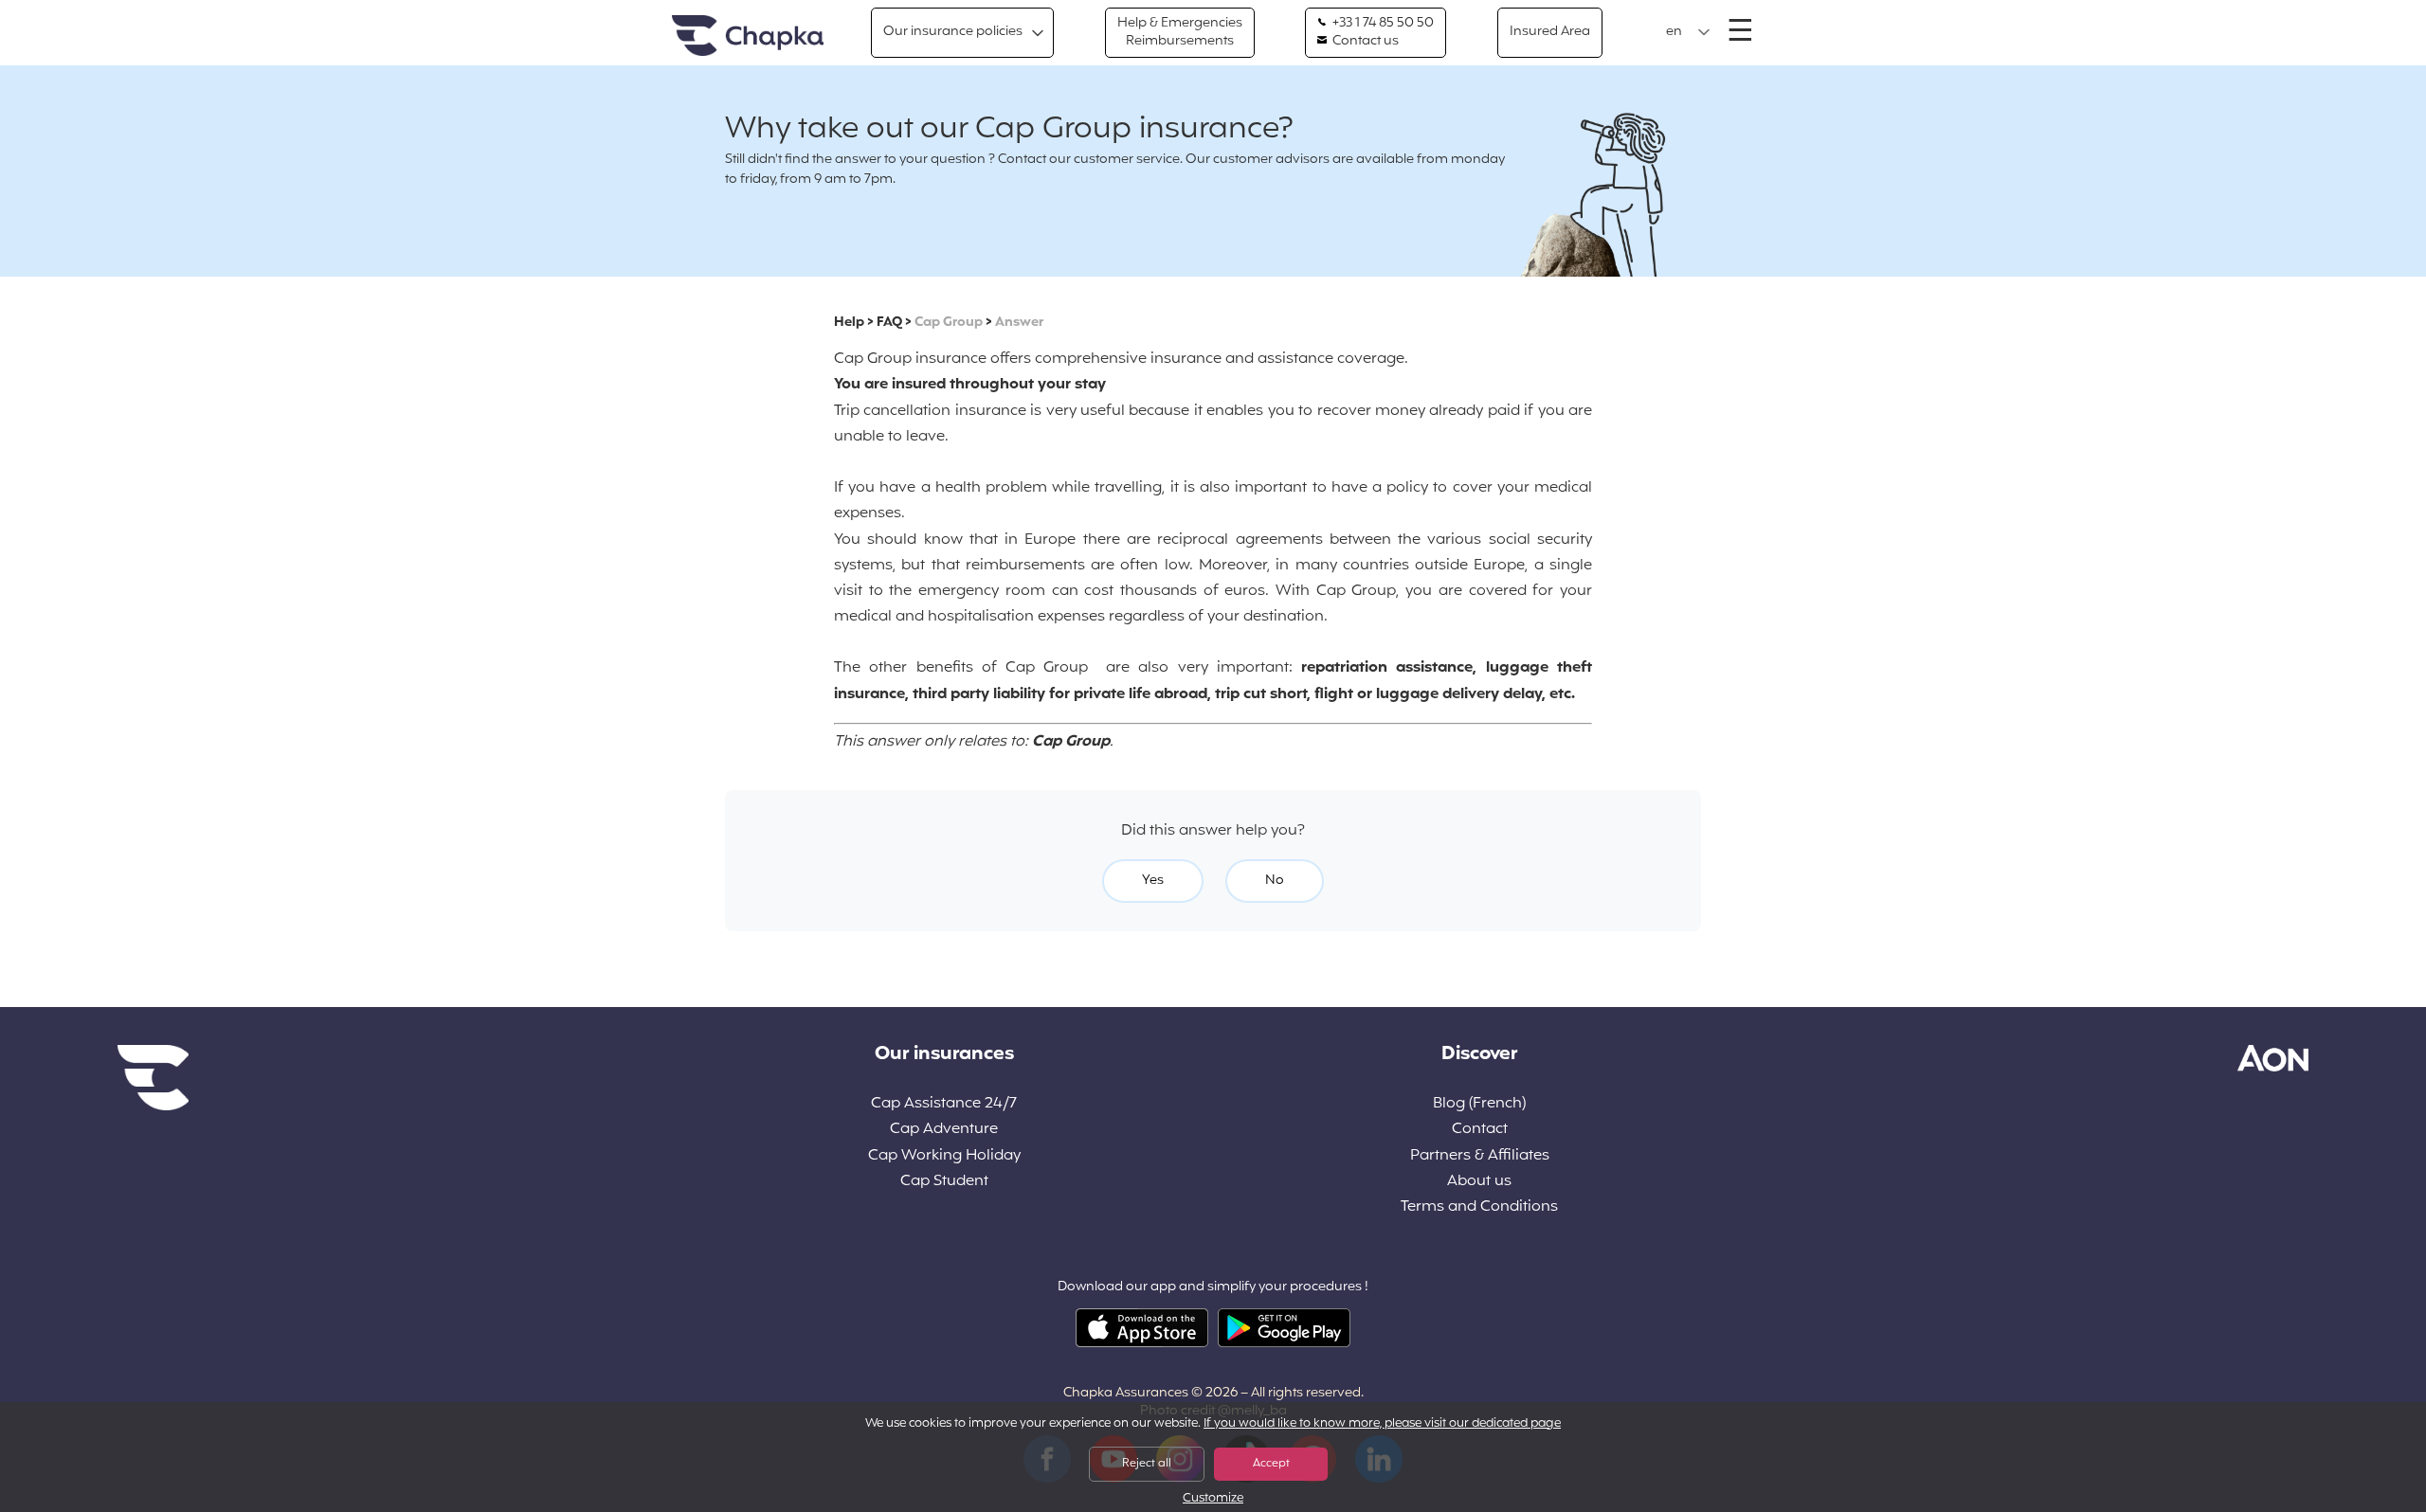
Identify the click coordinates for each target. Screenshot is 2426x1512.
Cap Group (949, 323)
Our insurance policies (953, 32)
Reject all (1147, 1464)
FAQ (889, 323)
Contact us (1364, 42)
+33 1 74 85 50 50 (1382, 24)
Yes (1153, 881)
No (1275, 881)
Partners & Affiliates (1480, 1156)
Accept (1271, 1464)
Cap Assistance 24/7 (944, 1104)
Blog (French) (1479, 1104)
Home (748, 36)
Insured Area (1550, 32)
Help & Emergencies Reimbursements (1180, 32)
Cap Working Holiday (944, 1156)
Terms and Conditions (1479, 1207)
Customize (1213, 1499)
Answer (1019, 323)
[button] (1688, 32)
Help (849, 323)
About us (1479, 1182)
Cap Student (944, 1182)
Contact (1480, 1130)
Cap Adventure (944, 1130)
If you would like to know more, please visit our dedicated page (1382, 1424)
